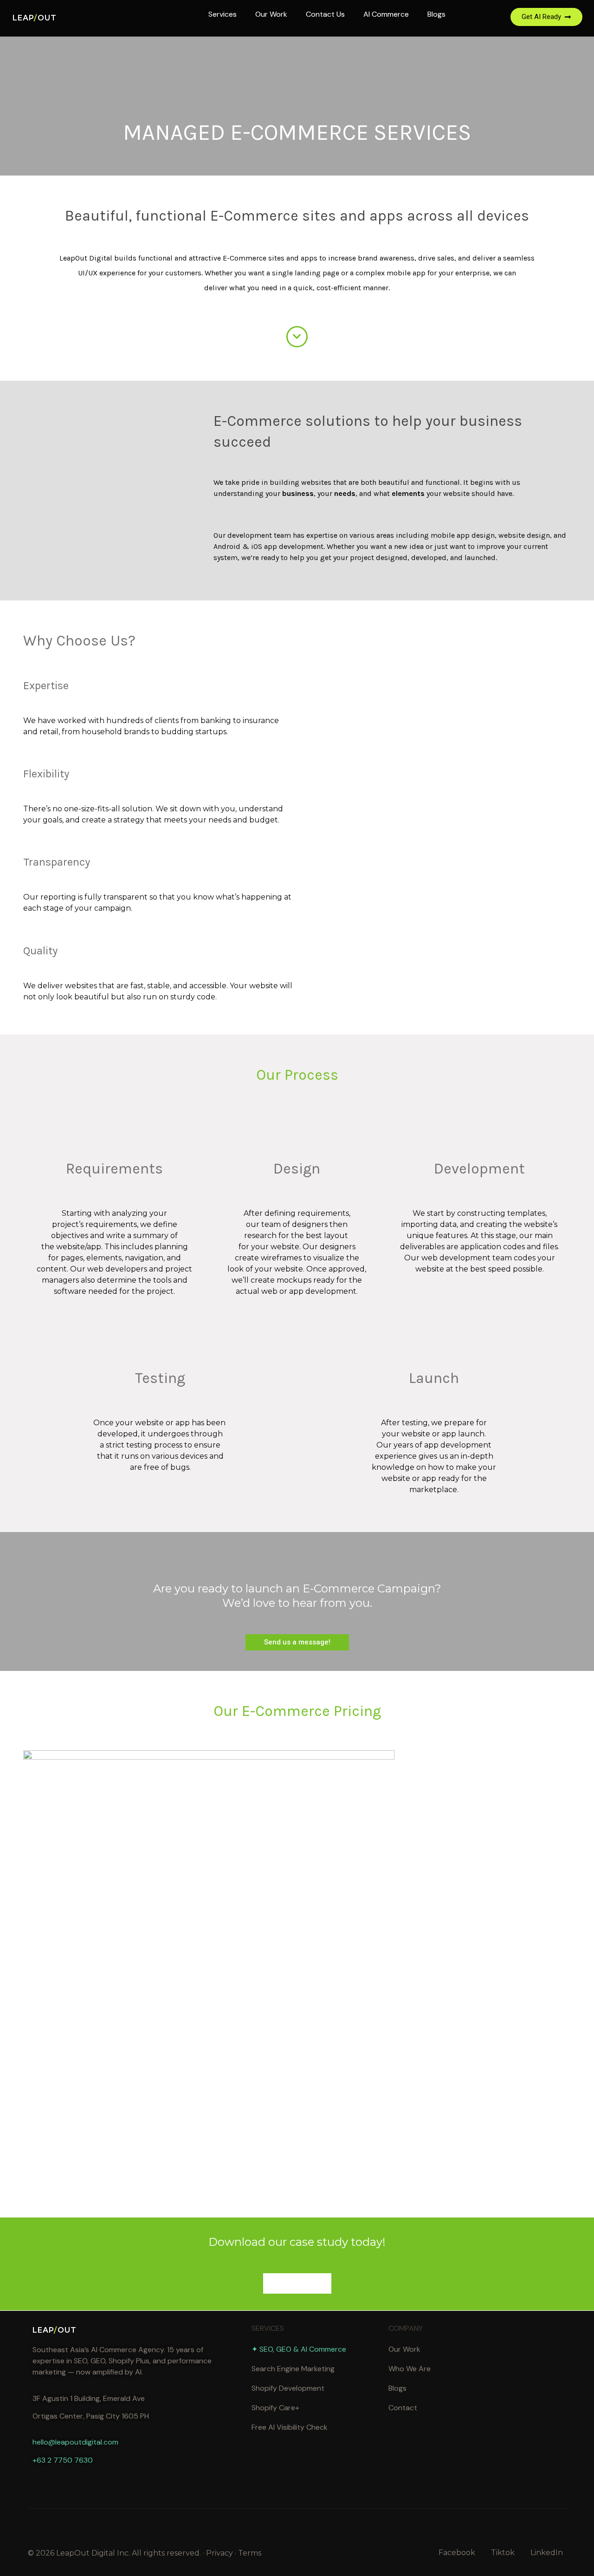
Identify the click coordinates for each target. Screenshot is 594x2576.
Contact (403, 2408)
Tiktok (503, 2553)
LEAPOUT (35, 18)
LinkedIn (547, 2553)
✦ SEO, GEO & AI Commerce (299, 2349)
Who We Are (410, 2369)
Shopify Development (288, 2388)
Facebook (457, 2553)
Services (223, 14)
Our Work (271, 14)
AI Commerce (386, 14)
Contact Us (325, 14)
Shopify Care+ (275, 2408)
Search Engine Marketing (293, 2369)
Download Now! (297, 2283)
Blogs (436, 14)
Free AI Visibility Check (290, 2427)
